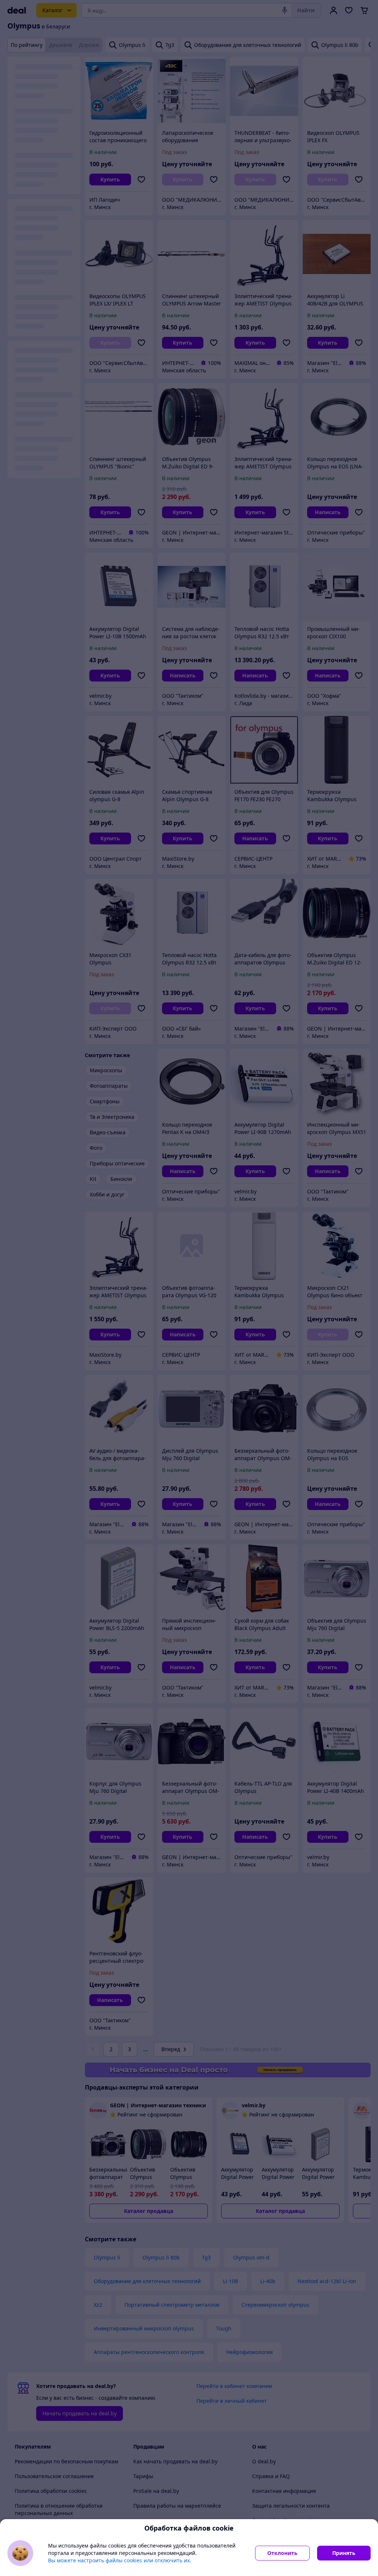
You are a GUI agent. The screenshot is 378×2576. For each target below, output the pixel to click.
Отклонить (282, 2553)
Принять (344, 2553)
